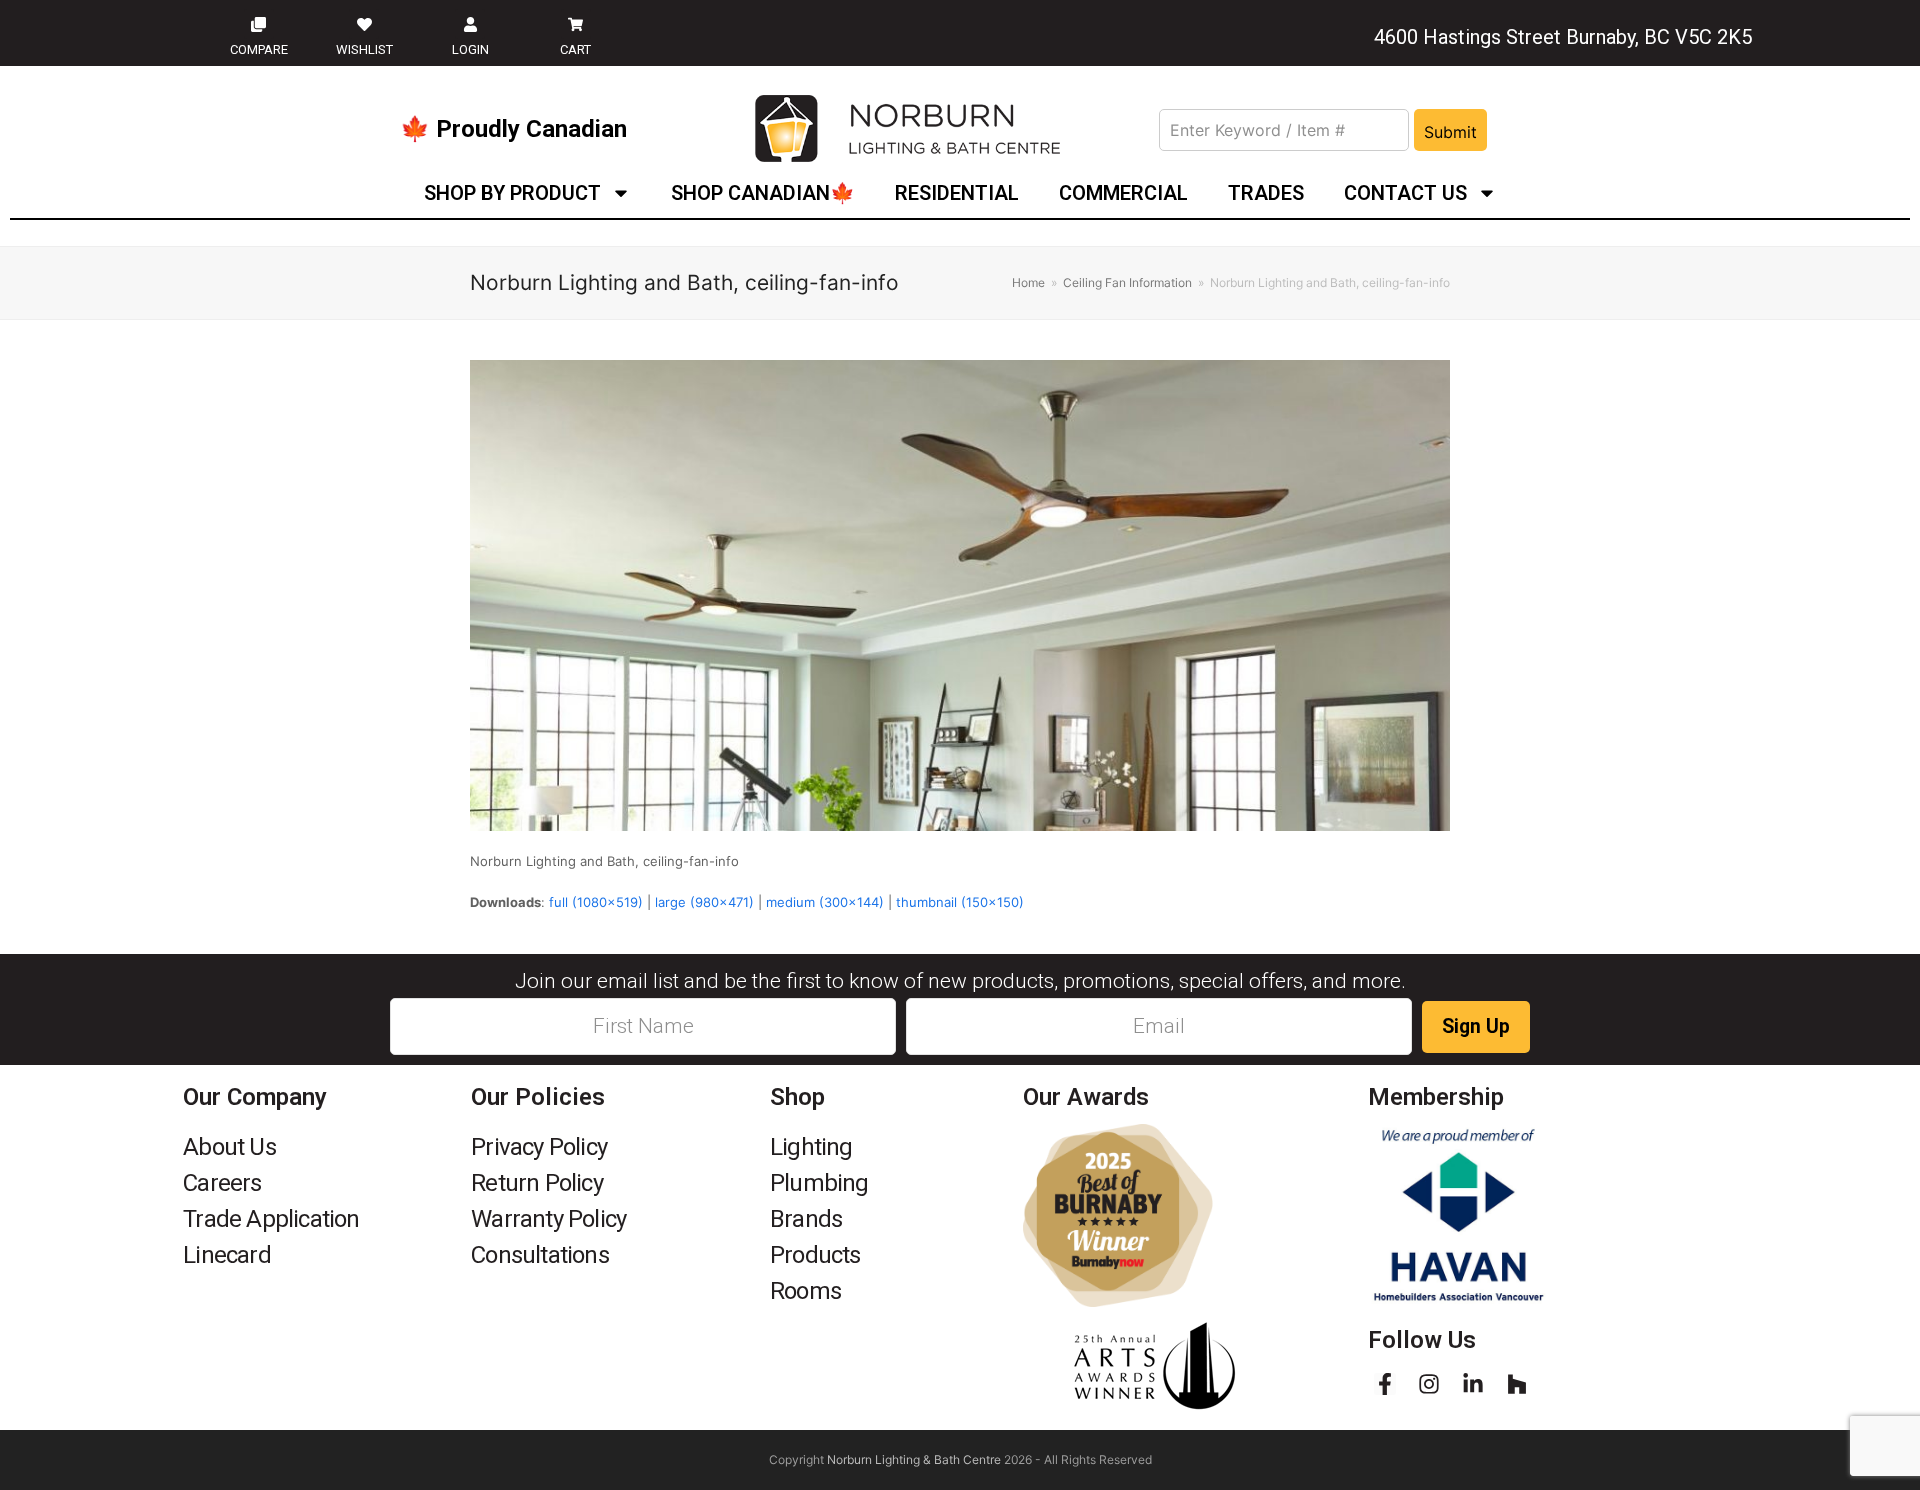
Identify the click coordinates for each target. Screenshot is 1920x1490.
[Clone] (259, 24)
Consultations (540, 1255)
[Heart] (364, 24)
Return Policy (537, 1183)
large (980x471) (704, 902)
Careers (222, 1183)
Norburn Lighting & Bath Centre (914, 1459)
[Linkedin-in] (1473, 1384)
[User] (470, 24)
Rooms (805, 1291)
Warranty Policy (548, 1219)
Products (815, 1255)
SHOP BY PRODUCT (512, 193)
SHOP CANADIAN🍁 (763, 193)
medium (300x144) (825, 902)
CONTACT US (1405, 193)
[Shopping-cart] (576, 24)
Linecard (227, 1255)
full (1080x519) (596, 902)
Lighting (811, 1147)
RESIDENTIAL (957, 193)
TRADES (1266, 193)
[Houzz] (1517, 1384)
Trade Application (271, 1219)
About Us (229, 1147)
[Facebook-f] (1385, 1384)
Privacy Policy (539, 1147)
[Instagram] (1429, 1384)
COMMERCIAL (1123, 193)
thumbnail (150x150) (960, 902)
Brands (806, 1219)
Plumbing (819, 1183)
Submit (1450, 132)
